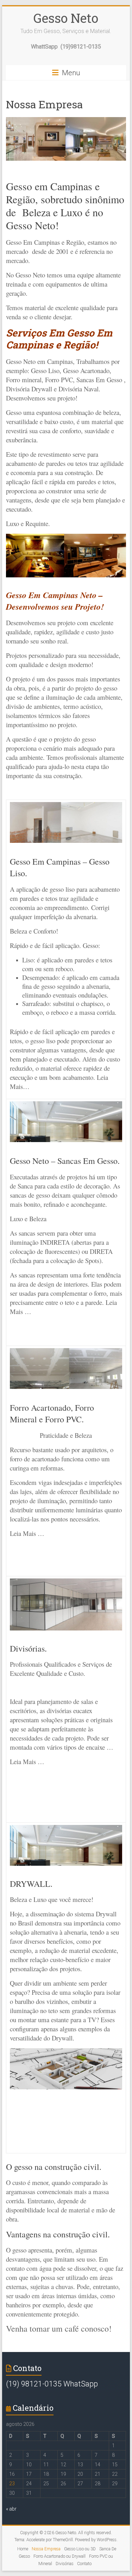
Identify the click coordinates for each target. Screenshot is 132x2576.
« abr (11, 2509)
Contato (84, 2564)
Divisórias (65, 2564)
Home (23, 2549)
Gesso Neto (66, 18)
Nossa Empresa (46, 2549)
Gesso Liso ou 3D (80, 2549)
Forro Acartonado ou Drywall (59, 2556)
